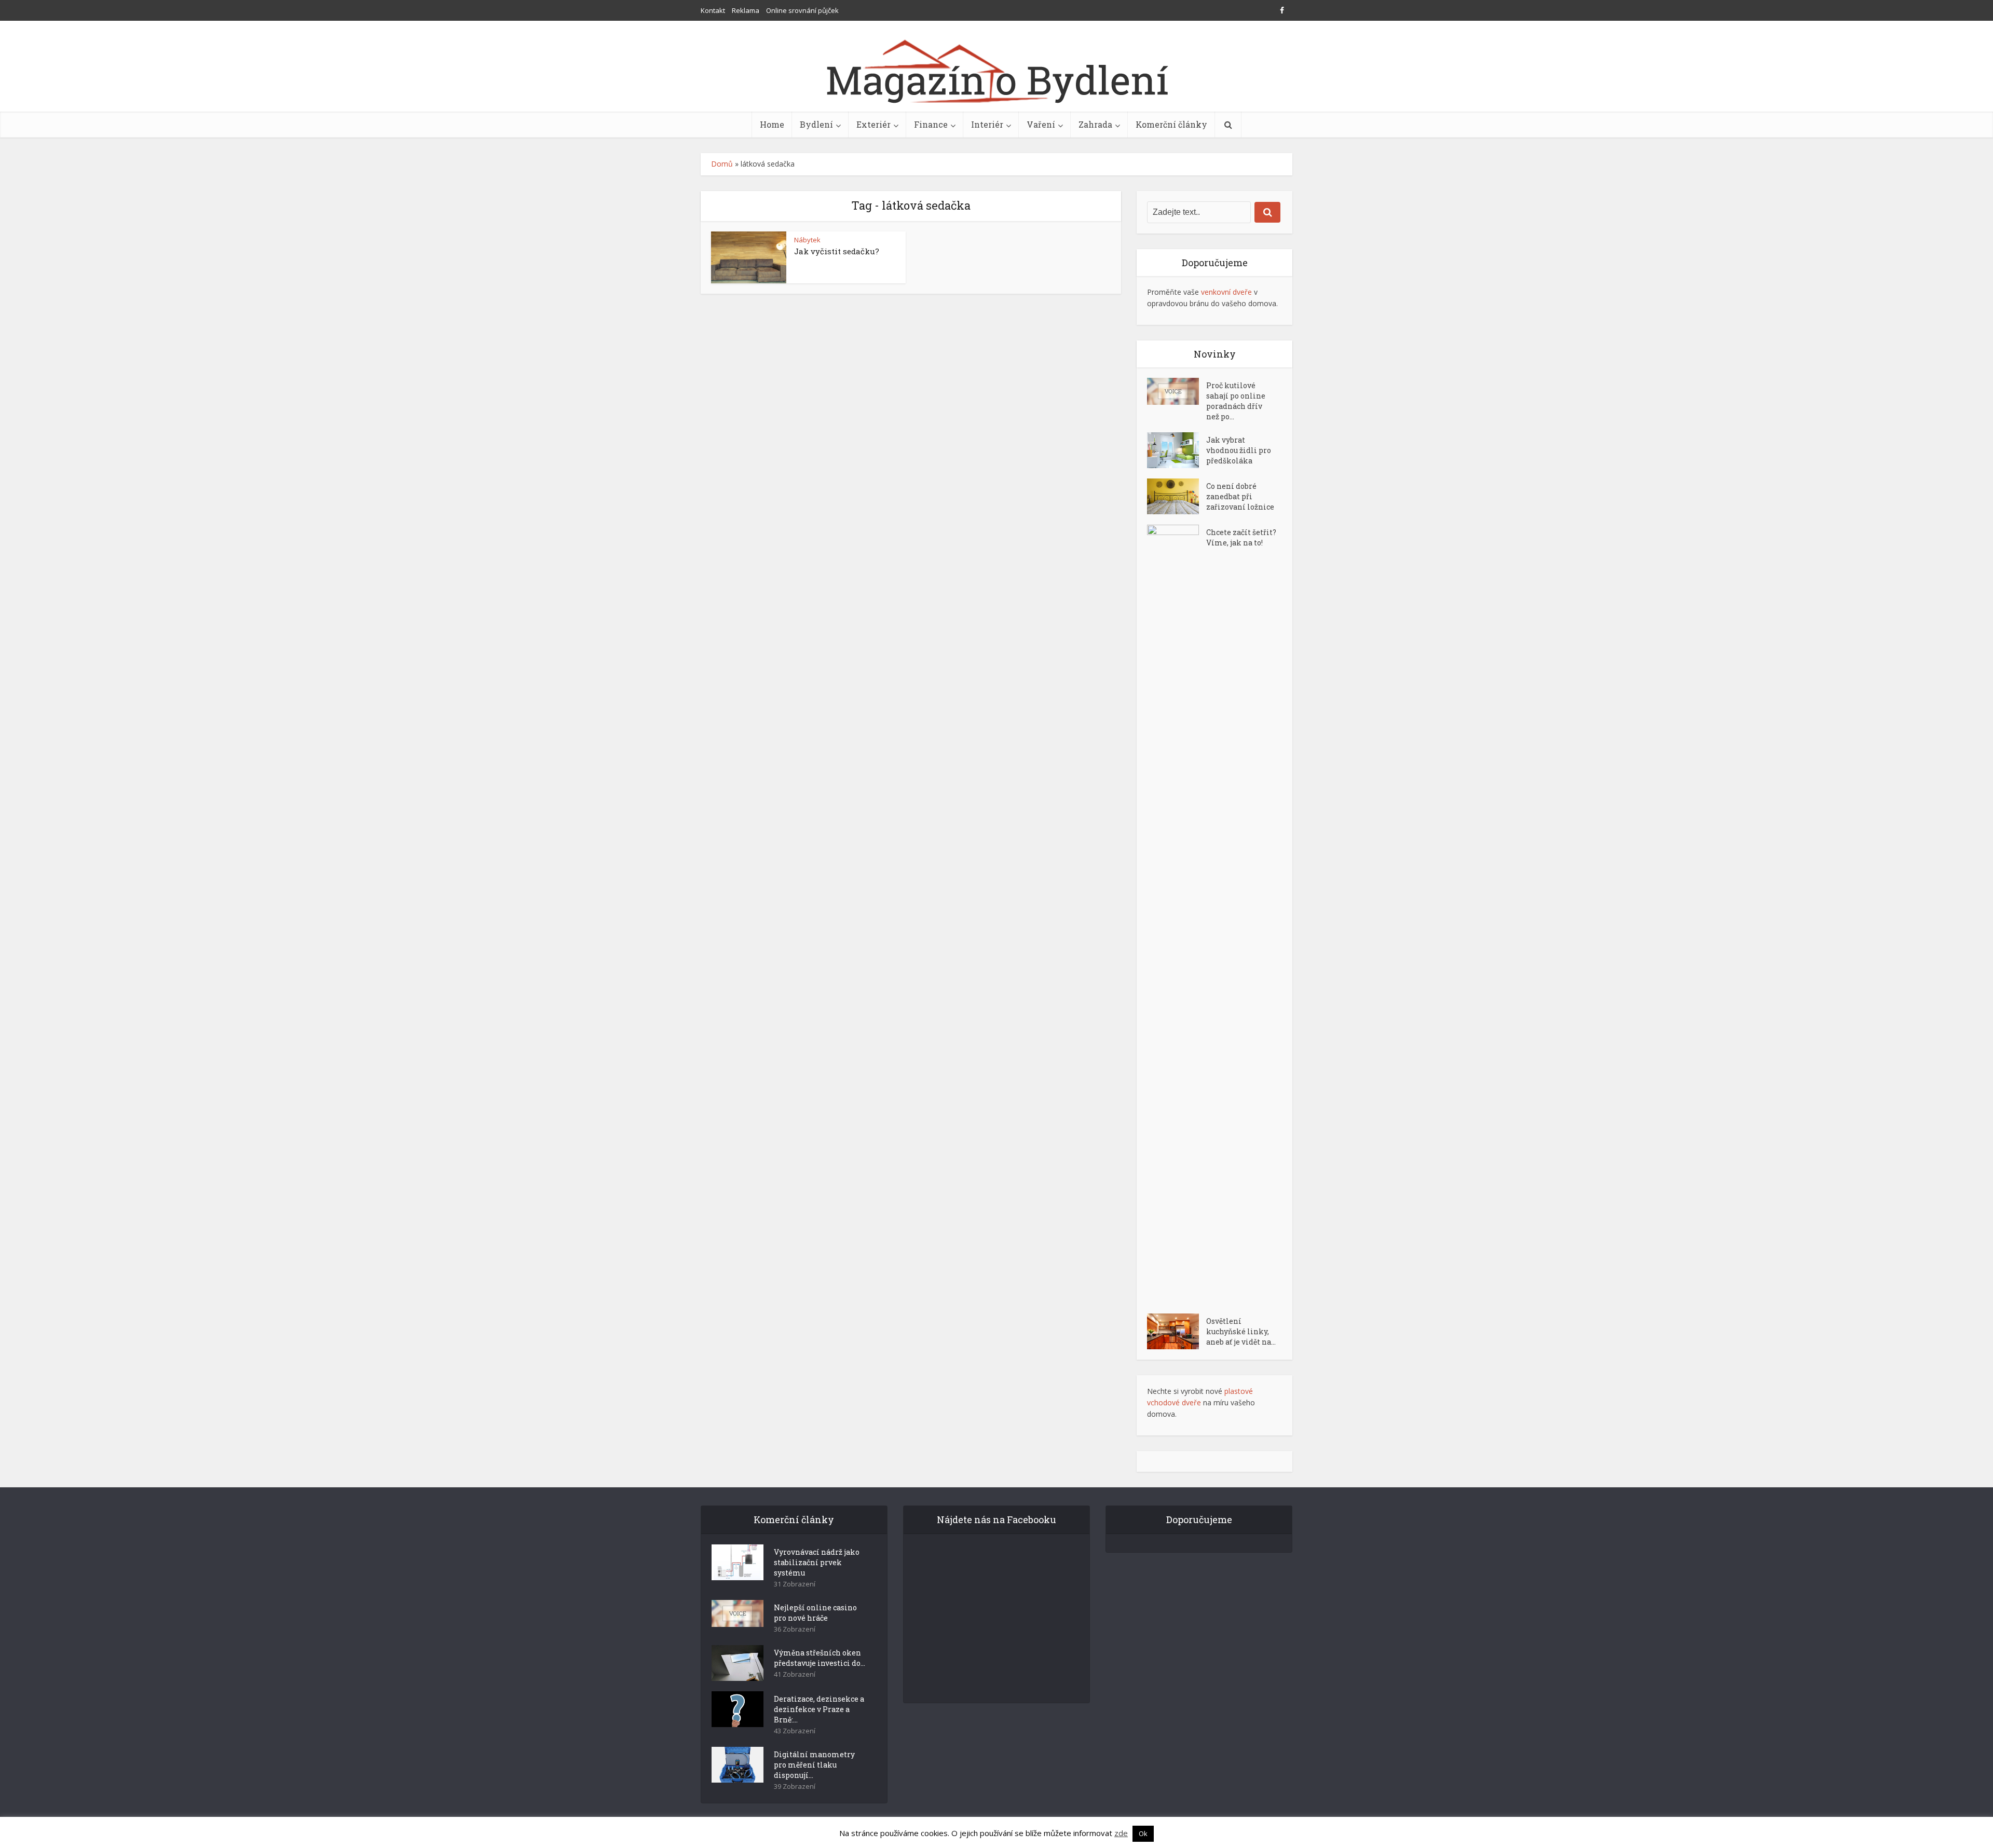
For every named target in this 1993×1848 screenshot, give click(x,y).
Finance (931, 124)
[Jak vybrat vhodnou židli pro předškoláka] (1177, 450)
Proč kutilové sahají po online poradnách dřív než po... (1236, 401)
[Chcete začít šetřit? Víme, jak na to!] (1177, 914)
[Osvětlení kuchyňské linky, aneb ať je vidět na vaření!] (1177, 1331)
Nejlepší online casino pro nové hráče (815, 1613)
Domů (722, 164)
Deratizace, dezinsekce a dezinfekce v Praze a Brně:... (819, 1709)
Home (772, 124)
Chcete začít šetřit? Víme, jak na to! (1241, 537)
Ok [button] (1143, 1833)
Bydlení (816, 124)
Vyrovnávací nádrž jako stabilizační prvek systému (817, 1562)
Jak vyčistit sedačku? (837, 251)
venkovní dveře (1226, 292)
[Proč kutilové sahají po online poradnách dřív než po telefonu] (1177, 391)
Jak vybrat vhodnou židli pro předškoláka (1239, 450)
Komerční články (1171, 124)
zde (1121, 1833)
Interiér (987, 124)
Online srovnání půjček (802, 10)
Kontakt (713, 10)
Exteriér (873, 124)
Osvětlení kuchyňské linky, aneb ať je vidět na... (1241, 1331)
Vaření (1041, 124)
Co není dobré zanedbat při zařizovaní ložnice (1240, 496)
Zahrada (1095, 124)
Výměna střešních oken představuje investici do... (820, 1658)
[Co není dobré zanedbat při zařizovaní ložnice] (1177, 496)
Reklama (746, 10)
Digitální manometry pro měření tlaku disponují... (814, 1765)
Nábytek (807, 240)
